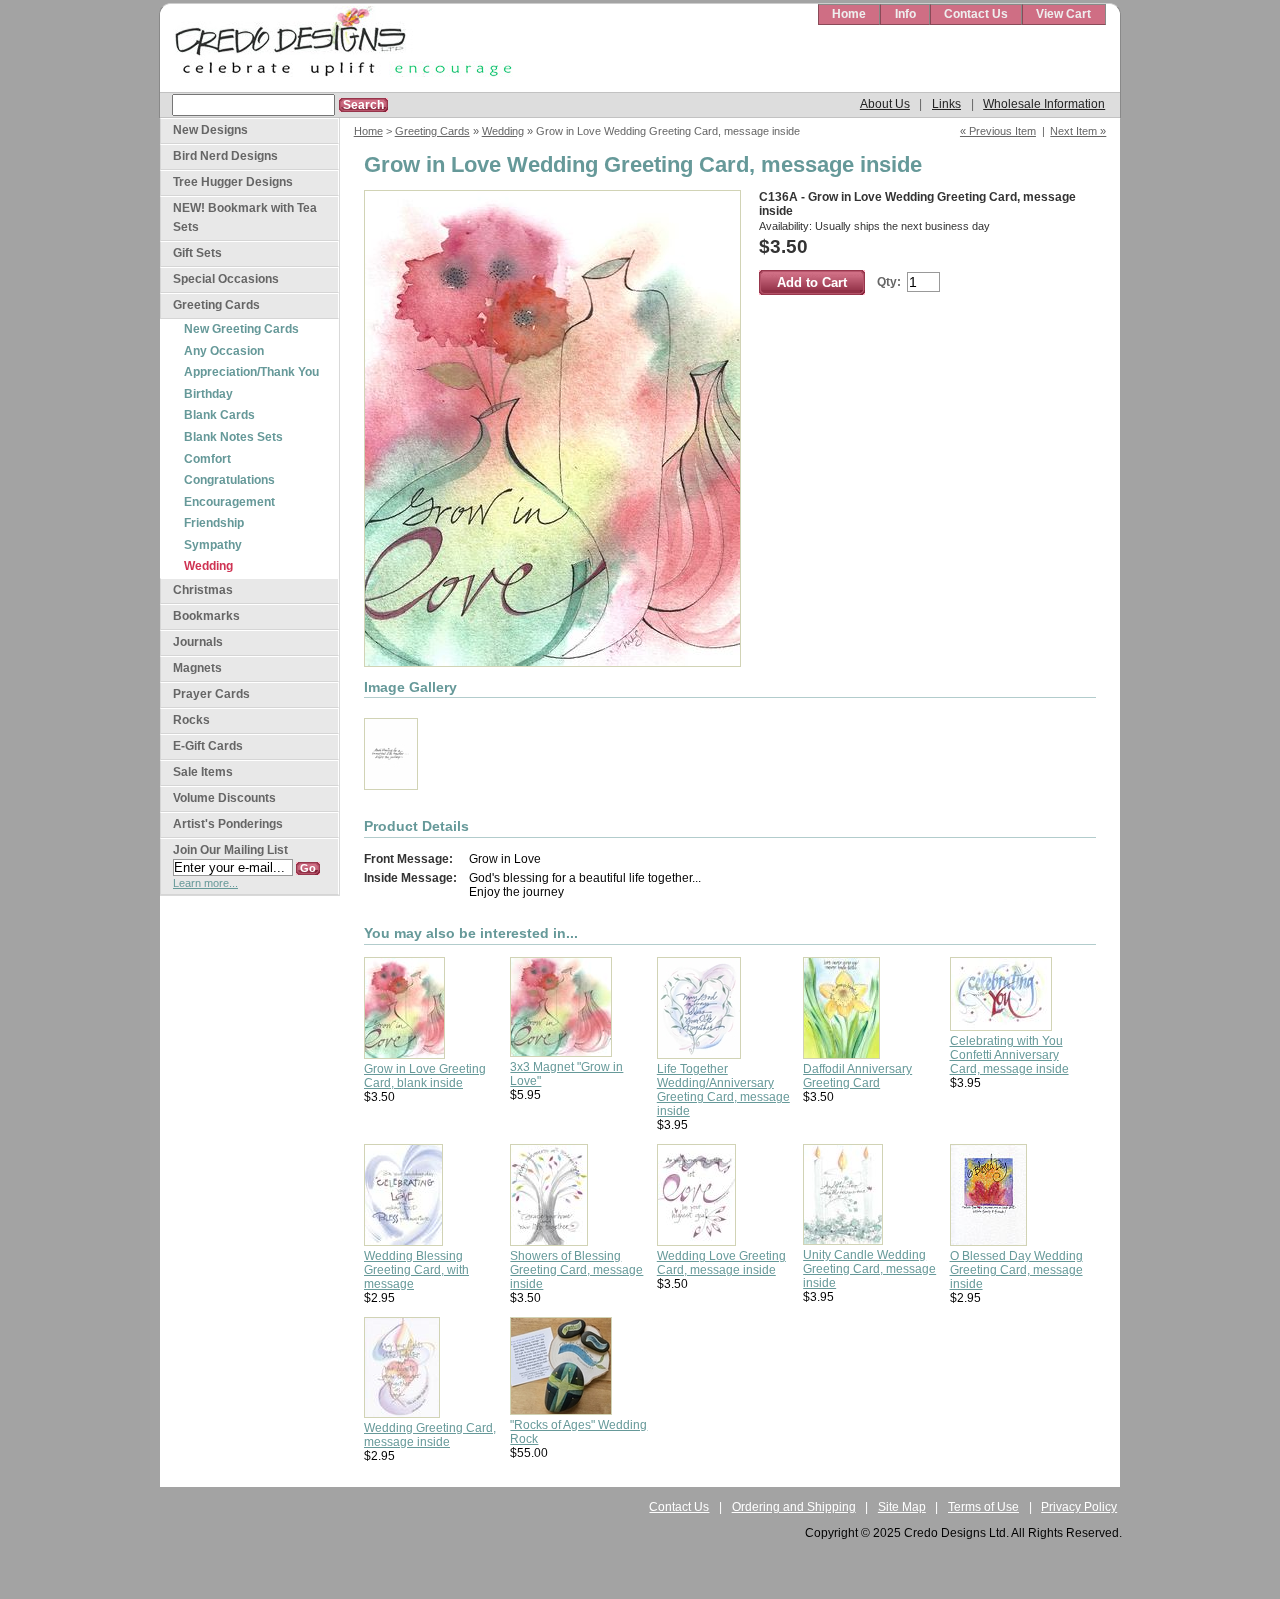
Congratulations (229, 480)
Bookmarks (206, 616)
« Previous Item (998, 131)
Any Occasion (224, 351)
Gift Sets (197, 253)
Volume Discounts (224, 798)
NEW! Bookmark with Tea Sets (245, 217)
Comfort (207, 459)
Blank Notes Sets (233, 437)
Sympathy (213, 545)
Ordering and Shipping (794, 1507)
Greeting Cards (432, 131)
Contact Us (976, 14)
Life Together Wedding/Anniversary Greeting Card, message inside (723, 1090)
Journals (198, 642)
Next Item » (1078, 131)
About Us (885, 104)
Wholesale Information (1044, 104)
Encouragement (229, 502)
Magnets (197, 668)
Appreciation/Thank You (251, 372)
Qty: (889, 282)
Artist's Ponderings (228, 824)
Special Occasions (226, 279)
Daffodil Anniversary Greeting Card (857, 1076)
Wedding (503, 131)
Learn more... (205, 883)
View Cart (1063, 14)
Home (849, 14)
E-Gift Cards (208, 746)
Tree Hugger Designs (233, 182)
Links (946, 104)
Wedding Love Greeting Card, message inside (721, 1263)
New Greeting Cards (241, 329)
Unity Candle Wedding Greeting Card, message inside (869, 1269)
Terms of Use (983, 1507)
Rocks (191, 720)
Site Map (902, 1507)
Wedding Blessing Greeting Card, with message (416, 1270)
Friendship (214, 523)
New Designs (210, 130)
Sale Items (203, 772)
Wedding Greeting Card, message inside (430, 1435)
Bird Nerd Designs (225, 156)
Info (905, 14)
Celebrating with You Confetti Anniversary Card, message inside (1009, 1055)
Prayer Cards (211, 694)
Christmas (203, 590)
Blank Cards (219, 415)
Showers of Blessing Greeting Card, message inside (576, 1270)
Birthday (208, 394)
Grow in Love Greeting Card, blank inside (425, 1076)
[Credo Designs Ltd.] (340, 48)
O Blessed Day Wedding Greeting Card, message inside (1016, 1270)
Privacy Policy (1079, 1507)
